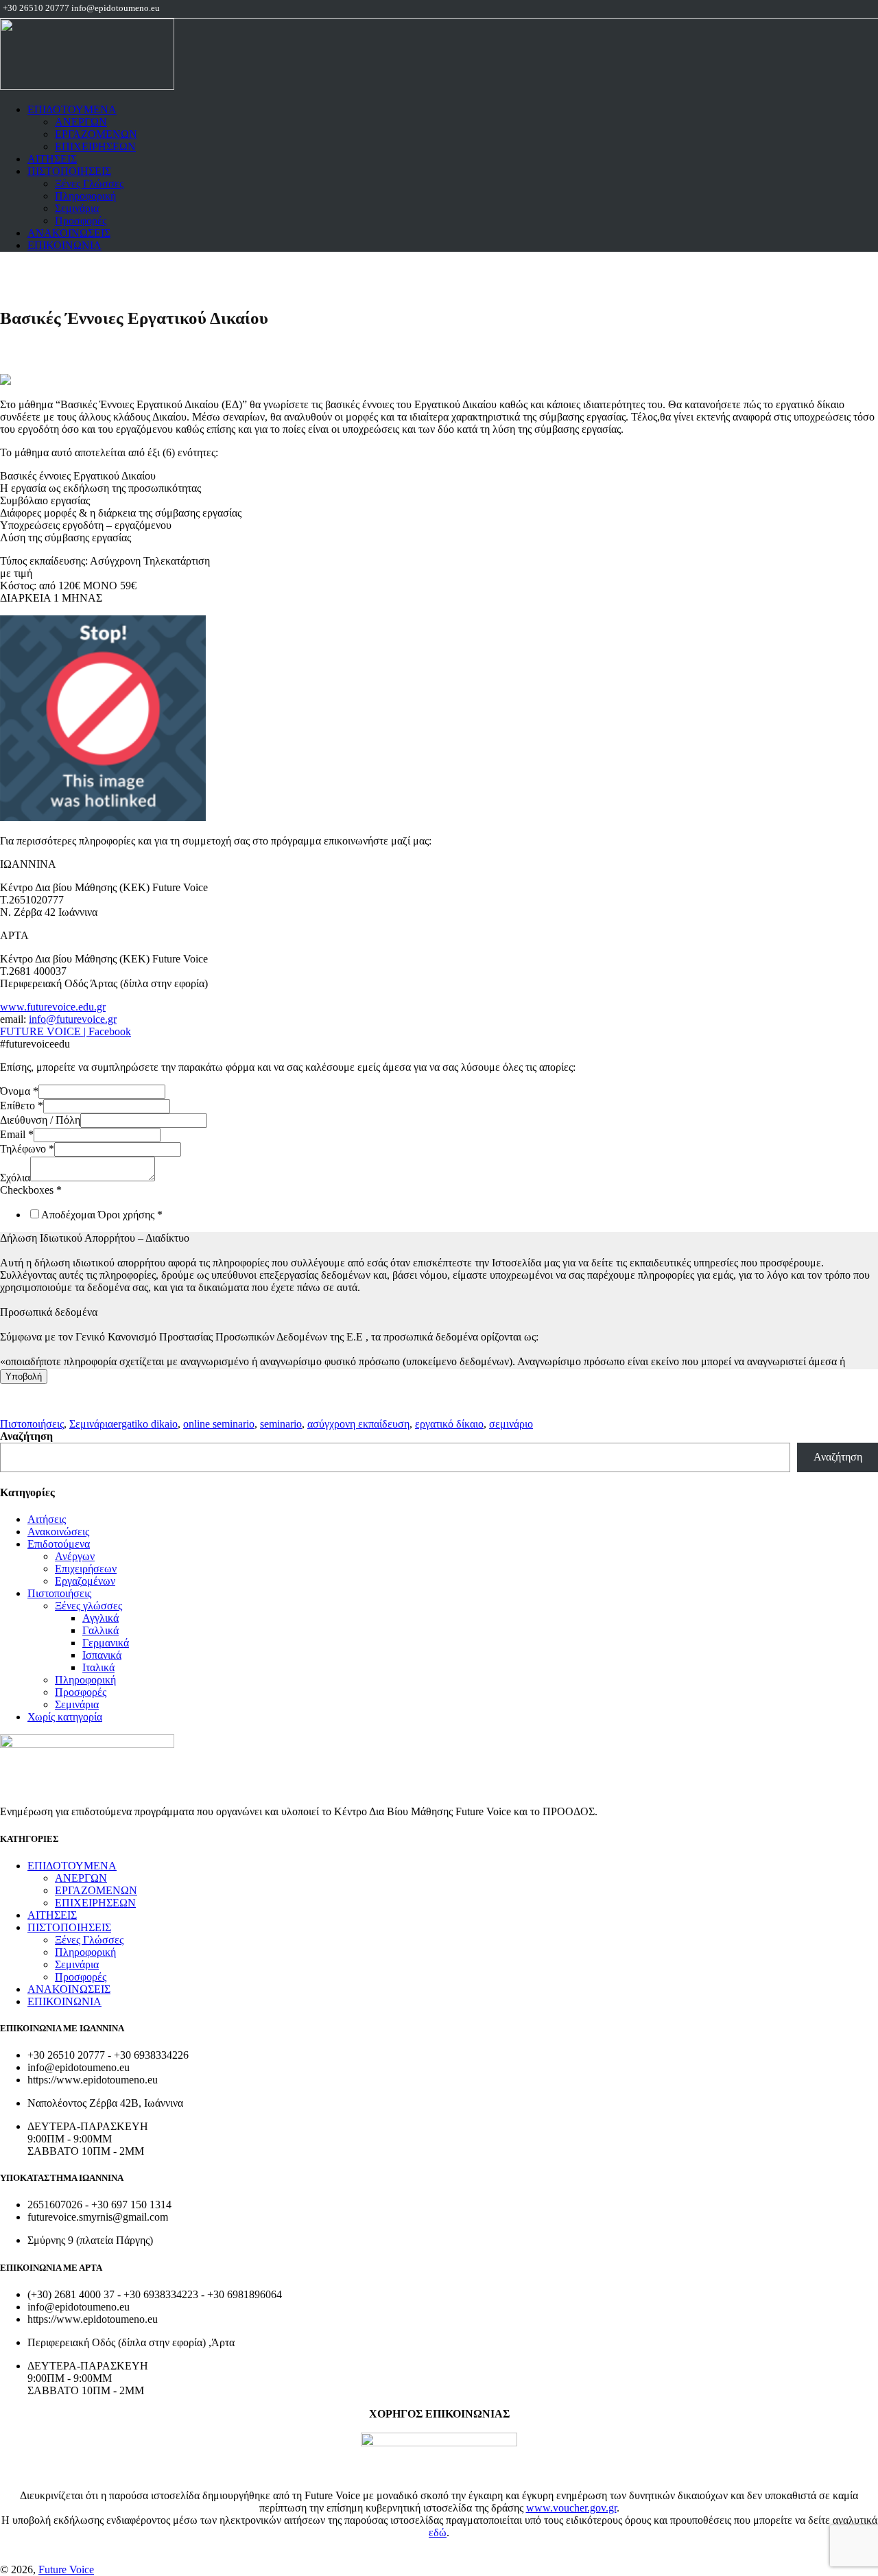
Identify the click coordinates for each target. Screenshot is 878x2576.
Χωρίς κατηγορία (65, 1717)
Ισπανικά (102, 1655)
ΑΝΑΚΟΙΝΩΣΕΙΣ (69, 233)
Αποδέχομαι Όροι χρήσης (102, 1215)
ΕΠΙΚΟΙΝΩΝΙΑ (64, 245)
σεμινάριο (511, 1424)
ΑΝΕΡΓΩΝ (81, 122)
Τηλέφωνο (27, 1149)
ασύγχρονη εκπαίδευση (358, 1424)
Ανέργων (75, 1556)
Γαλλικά (100, 1630)
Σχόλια (15, 1178)
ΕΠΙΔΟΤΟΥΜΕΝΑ (72, 109)
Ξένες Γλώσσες (89, 184)
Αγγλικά (100, 1618)
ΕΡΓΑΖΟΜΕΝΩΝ (96, 134)
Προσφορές (81, 221)
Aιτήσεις (47, 1519)
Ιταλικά (98, 1667)
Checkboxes (31, 1190)
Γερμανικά (106, 1643)
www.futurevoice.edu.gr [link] (53, 1007)
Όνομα (19, 1091)
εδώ (438, 2532)
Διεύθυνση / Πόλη (40, 1120)
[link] (103, 817)
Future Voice (66, 2569)
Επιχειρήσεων (86, 1569)
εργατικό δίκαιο (449, 1424)
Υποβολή (24, 1376)
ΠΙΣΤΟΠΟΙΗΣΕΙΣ (69, 171)
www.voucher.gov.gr (571, 2508)
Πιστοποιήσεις (32, 1424)
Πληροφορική (85, 196)
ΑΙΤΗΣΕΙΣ (52, 159)
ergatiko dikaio (145, 1424)
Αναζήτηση (26, 1436)
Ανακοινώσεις (58, 1532)
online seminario (219, 1424)
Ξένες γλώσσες (88, 1606)
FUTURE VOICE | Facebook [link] (66, 1031)
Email (17, 1134)
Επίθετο (22, 1106)
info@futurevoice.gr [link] (73, 1019)
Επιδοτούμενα (59, 1544)
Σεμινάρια (77, 208)
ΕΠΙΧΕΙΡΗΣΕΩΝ (95, 146)
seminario (281, 1424)
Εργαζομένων (85, 1581)
